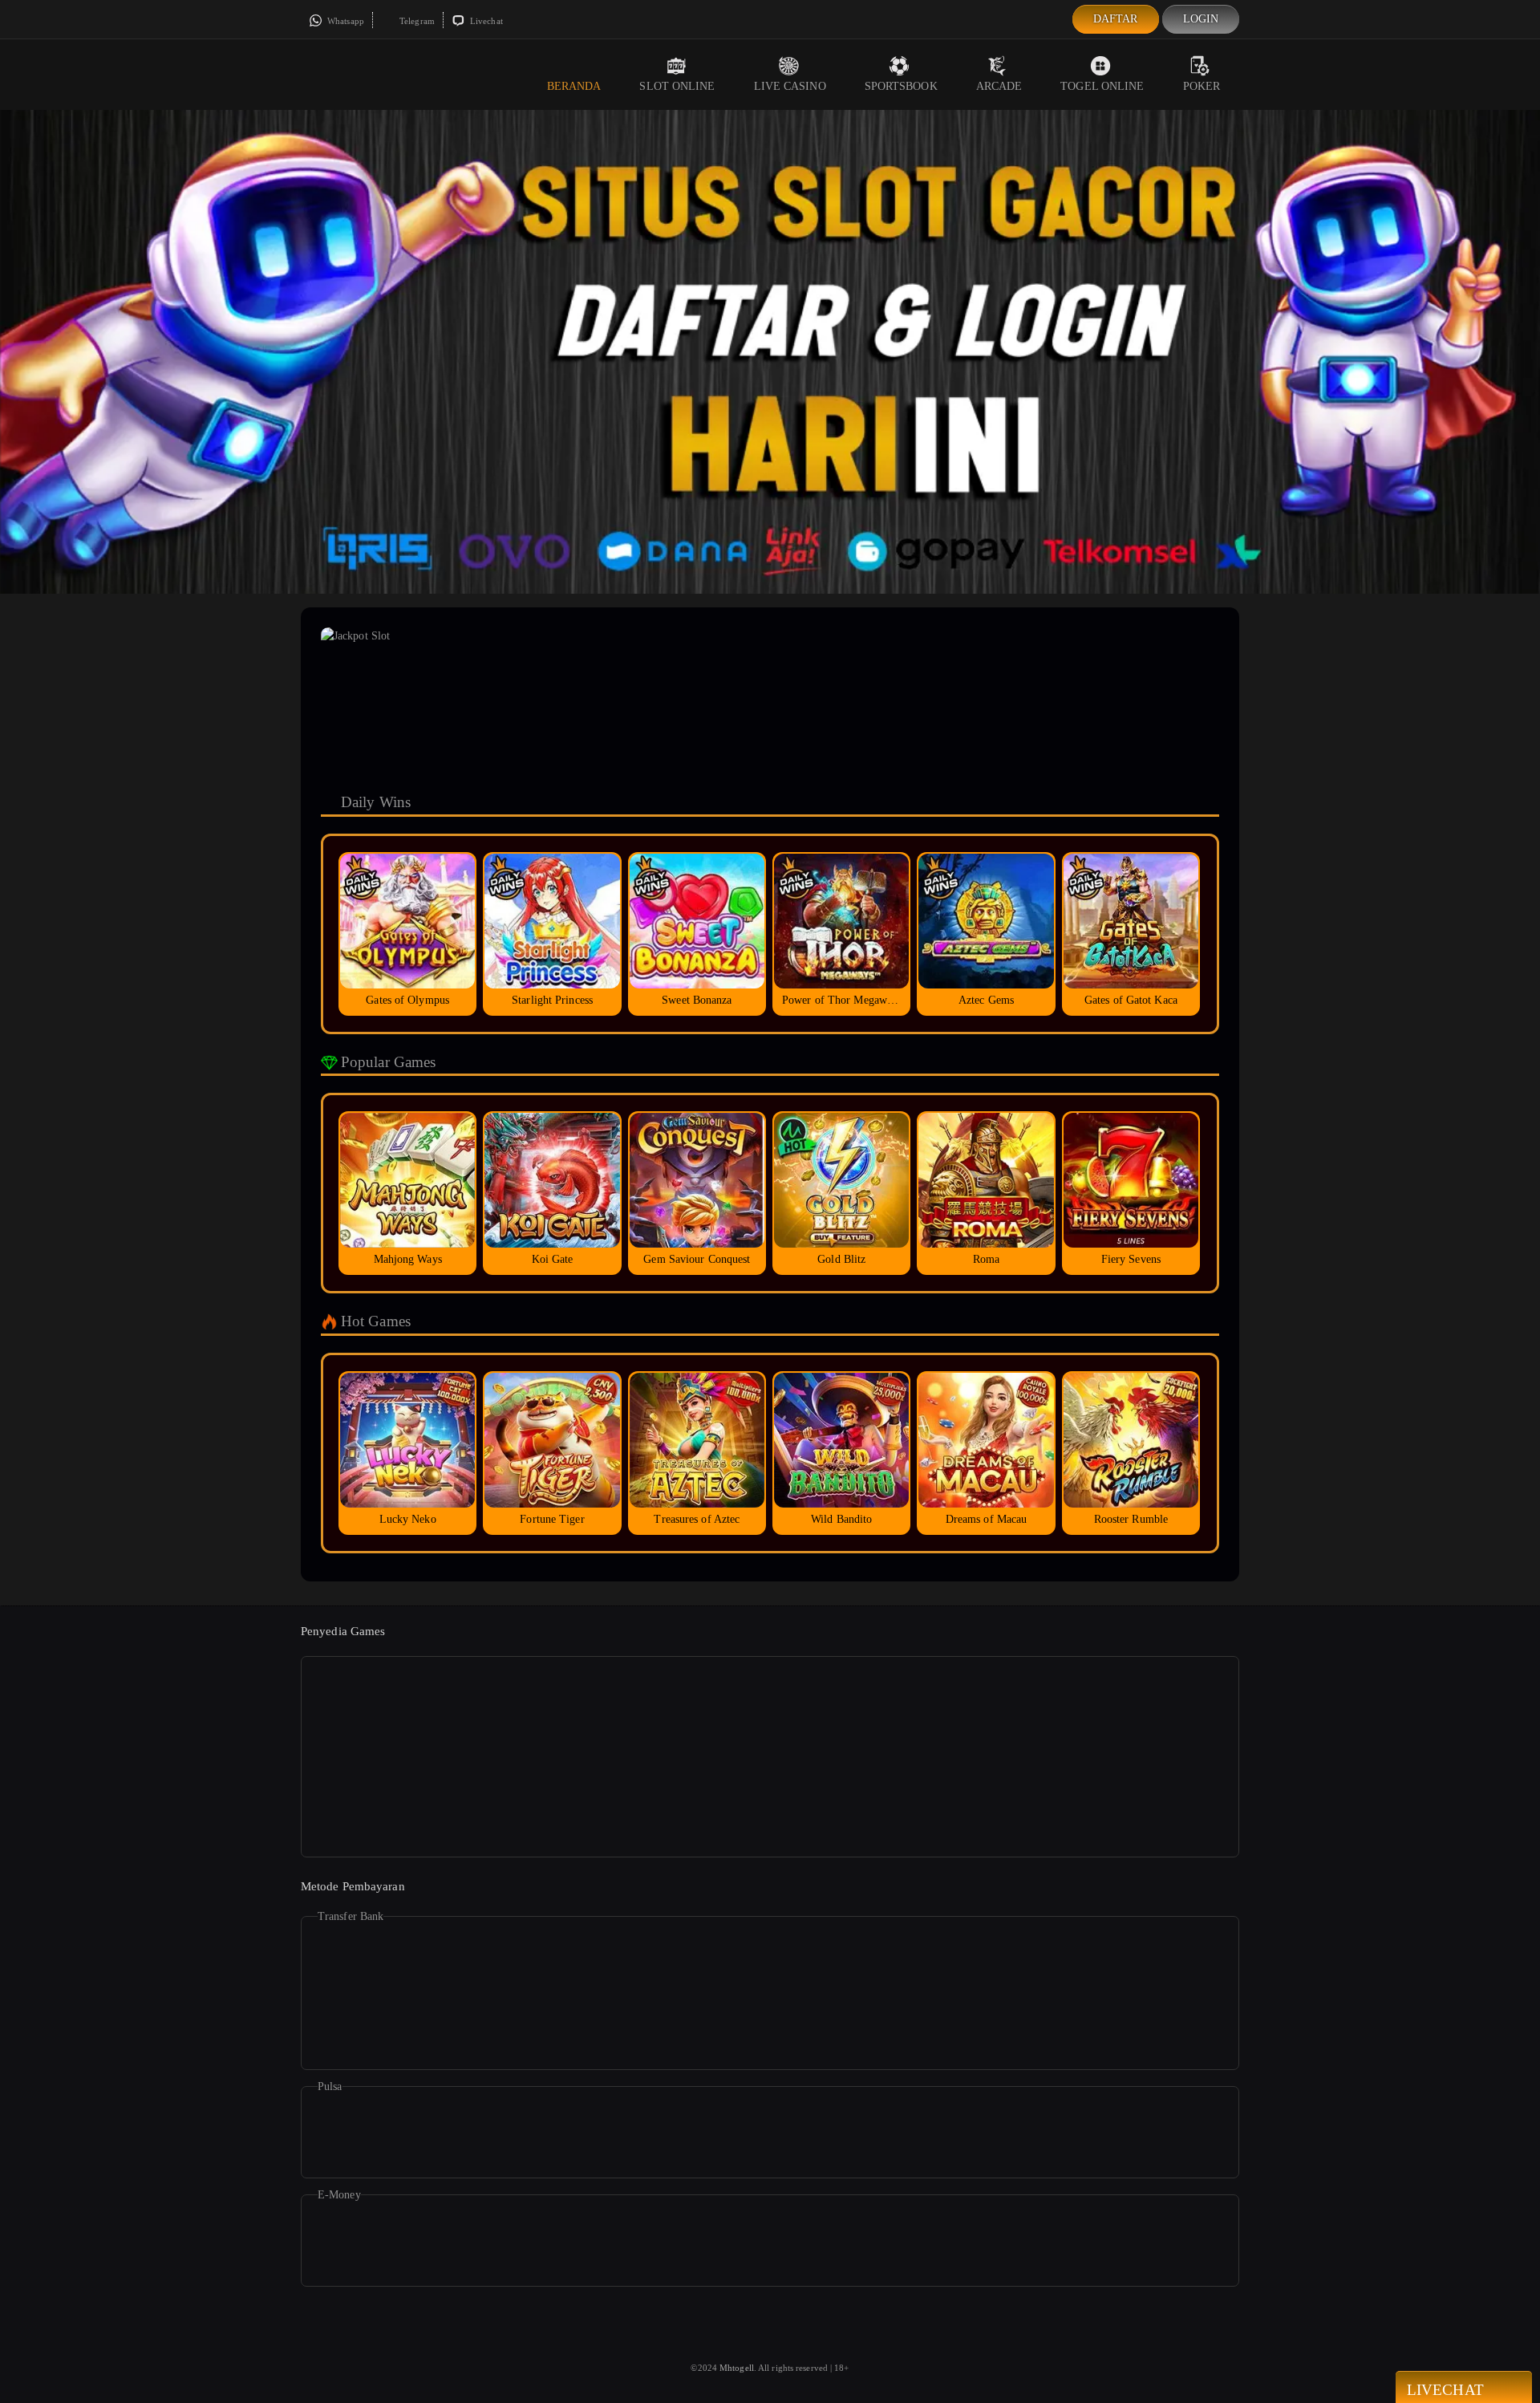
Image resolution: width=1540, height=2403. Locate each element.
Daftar (1116, 19)
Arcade (999, 86)
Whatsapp (344, 21)
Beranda (574, 86)
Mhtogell (737, 2368)
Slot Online (677, 86)
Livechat (485, 21)
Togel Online (1102, 86)
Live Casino (790, 86)
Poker (1202, 86)
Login (1201, 19)
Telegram (416, 21)
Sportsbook (901, 86)
